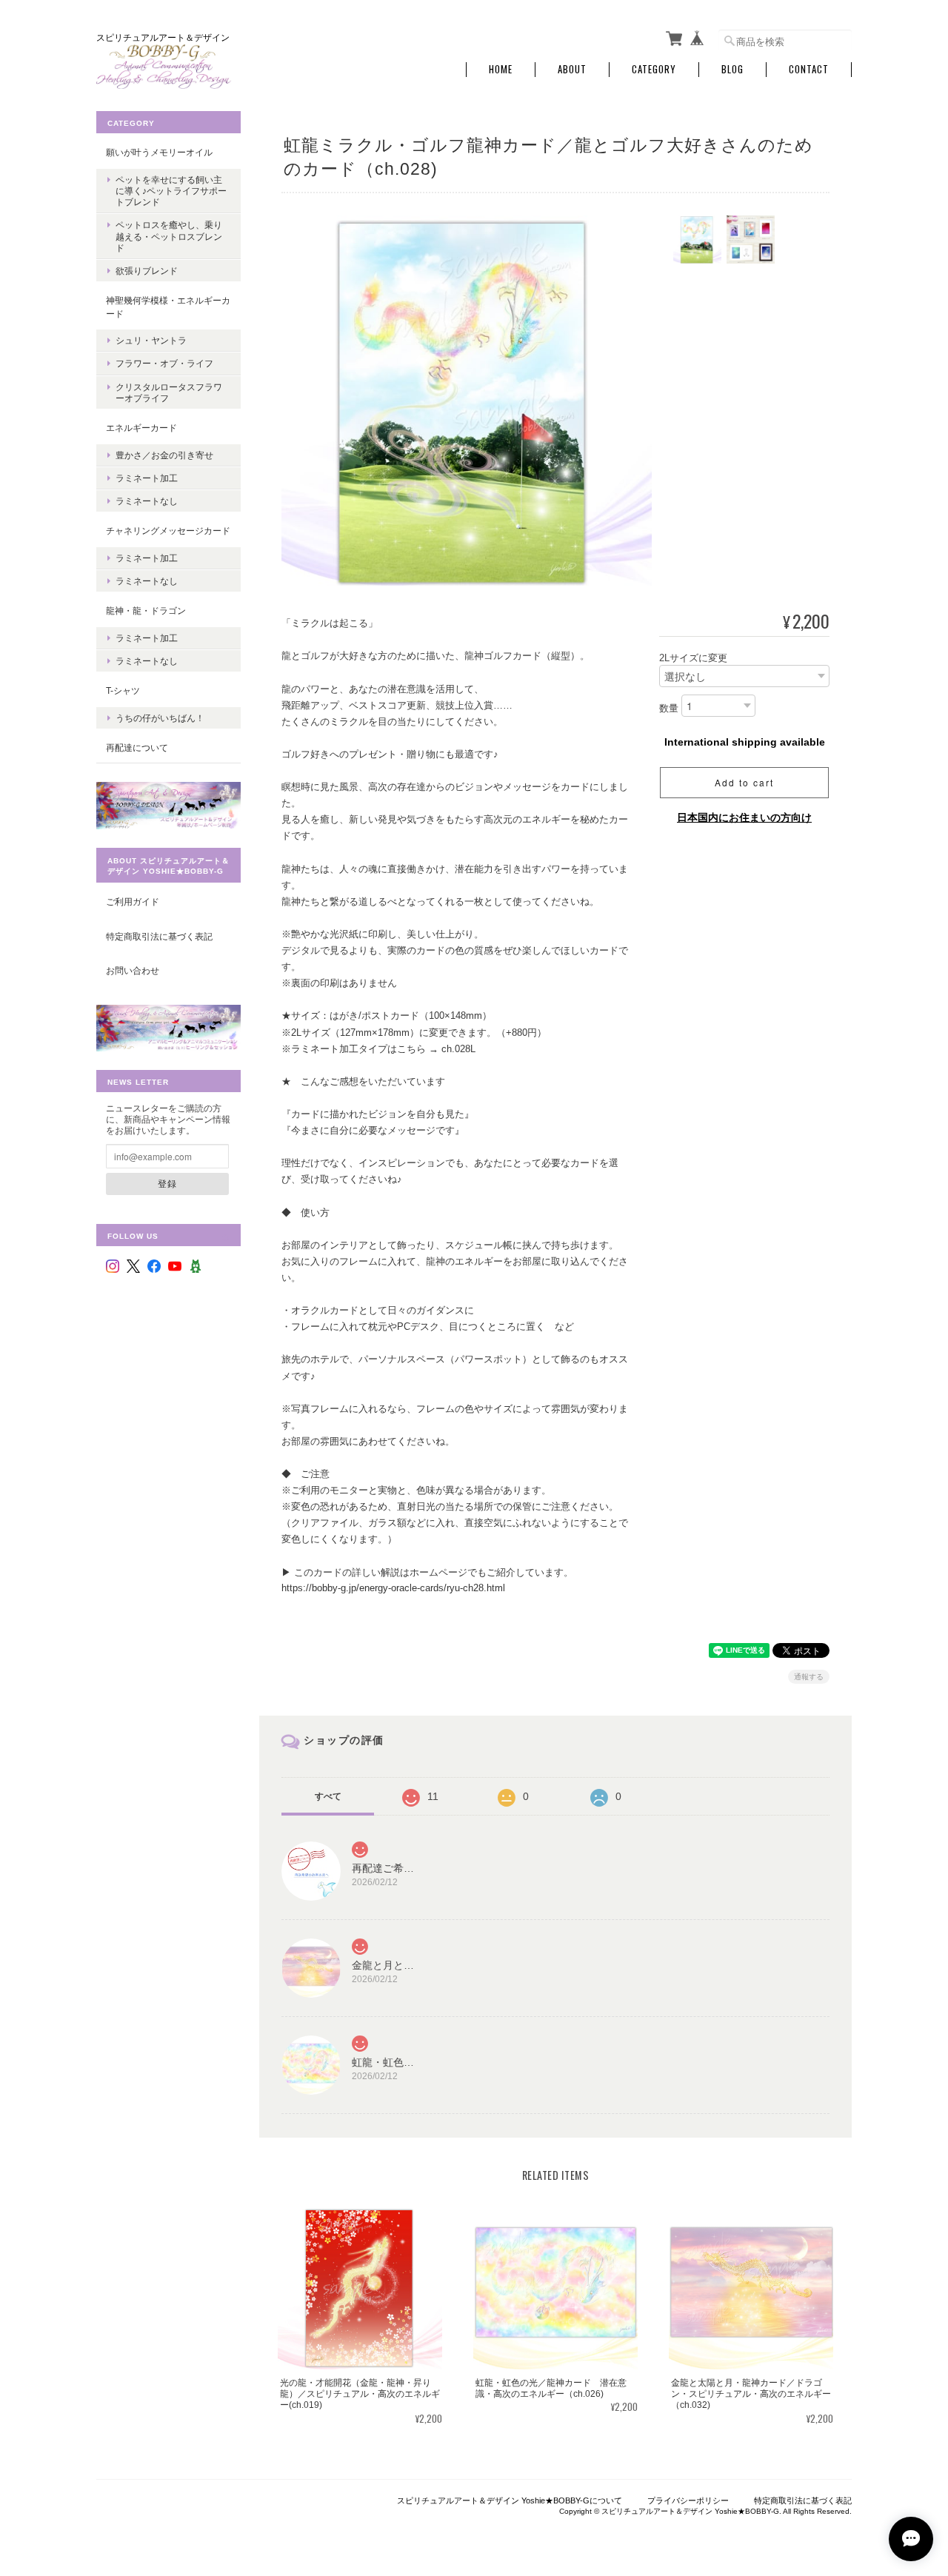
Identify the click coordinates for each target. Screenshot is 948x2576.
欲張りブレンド (147, 271)
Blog (732, 69)
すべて (328, 1796)
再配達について (137, 747)
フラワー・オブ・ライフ (164, 363)
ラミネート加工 (147, 478)
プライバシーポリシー (688, 2500)
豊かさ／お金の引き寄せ (164, 455)
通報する (809, 1677)
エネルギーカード (141, 428)
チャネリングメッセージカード (168, 531)
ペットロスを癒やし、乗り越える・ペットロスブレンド (169, 236)
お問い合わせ (133, 970)
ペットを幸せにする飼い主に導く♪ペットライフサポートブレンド (171, 191)
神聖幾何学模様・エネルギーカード (168, 307)
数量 (669, 709)
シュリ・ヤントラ (151, 340)
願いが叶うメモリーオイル (159, 152)
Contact (809, 69)
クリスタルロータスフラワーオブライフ (169, 392)
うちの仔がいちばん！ (160, 718)
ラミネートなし (147, 501)
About (572, 69)
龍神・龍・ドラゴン (146, 610)
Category (654, 69)
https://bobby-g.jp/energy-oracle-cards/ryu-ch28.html (393, 1588)
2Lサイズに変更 (693, 658)
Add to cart (744, 782)
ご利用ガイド (133, 901)
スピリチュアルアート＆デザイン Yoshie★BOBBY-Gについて (510, 2500)
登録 (167, 1183)
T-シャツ (123, 690)
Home (501, 69)
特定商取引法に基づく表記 (159, 936)
